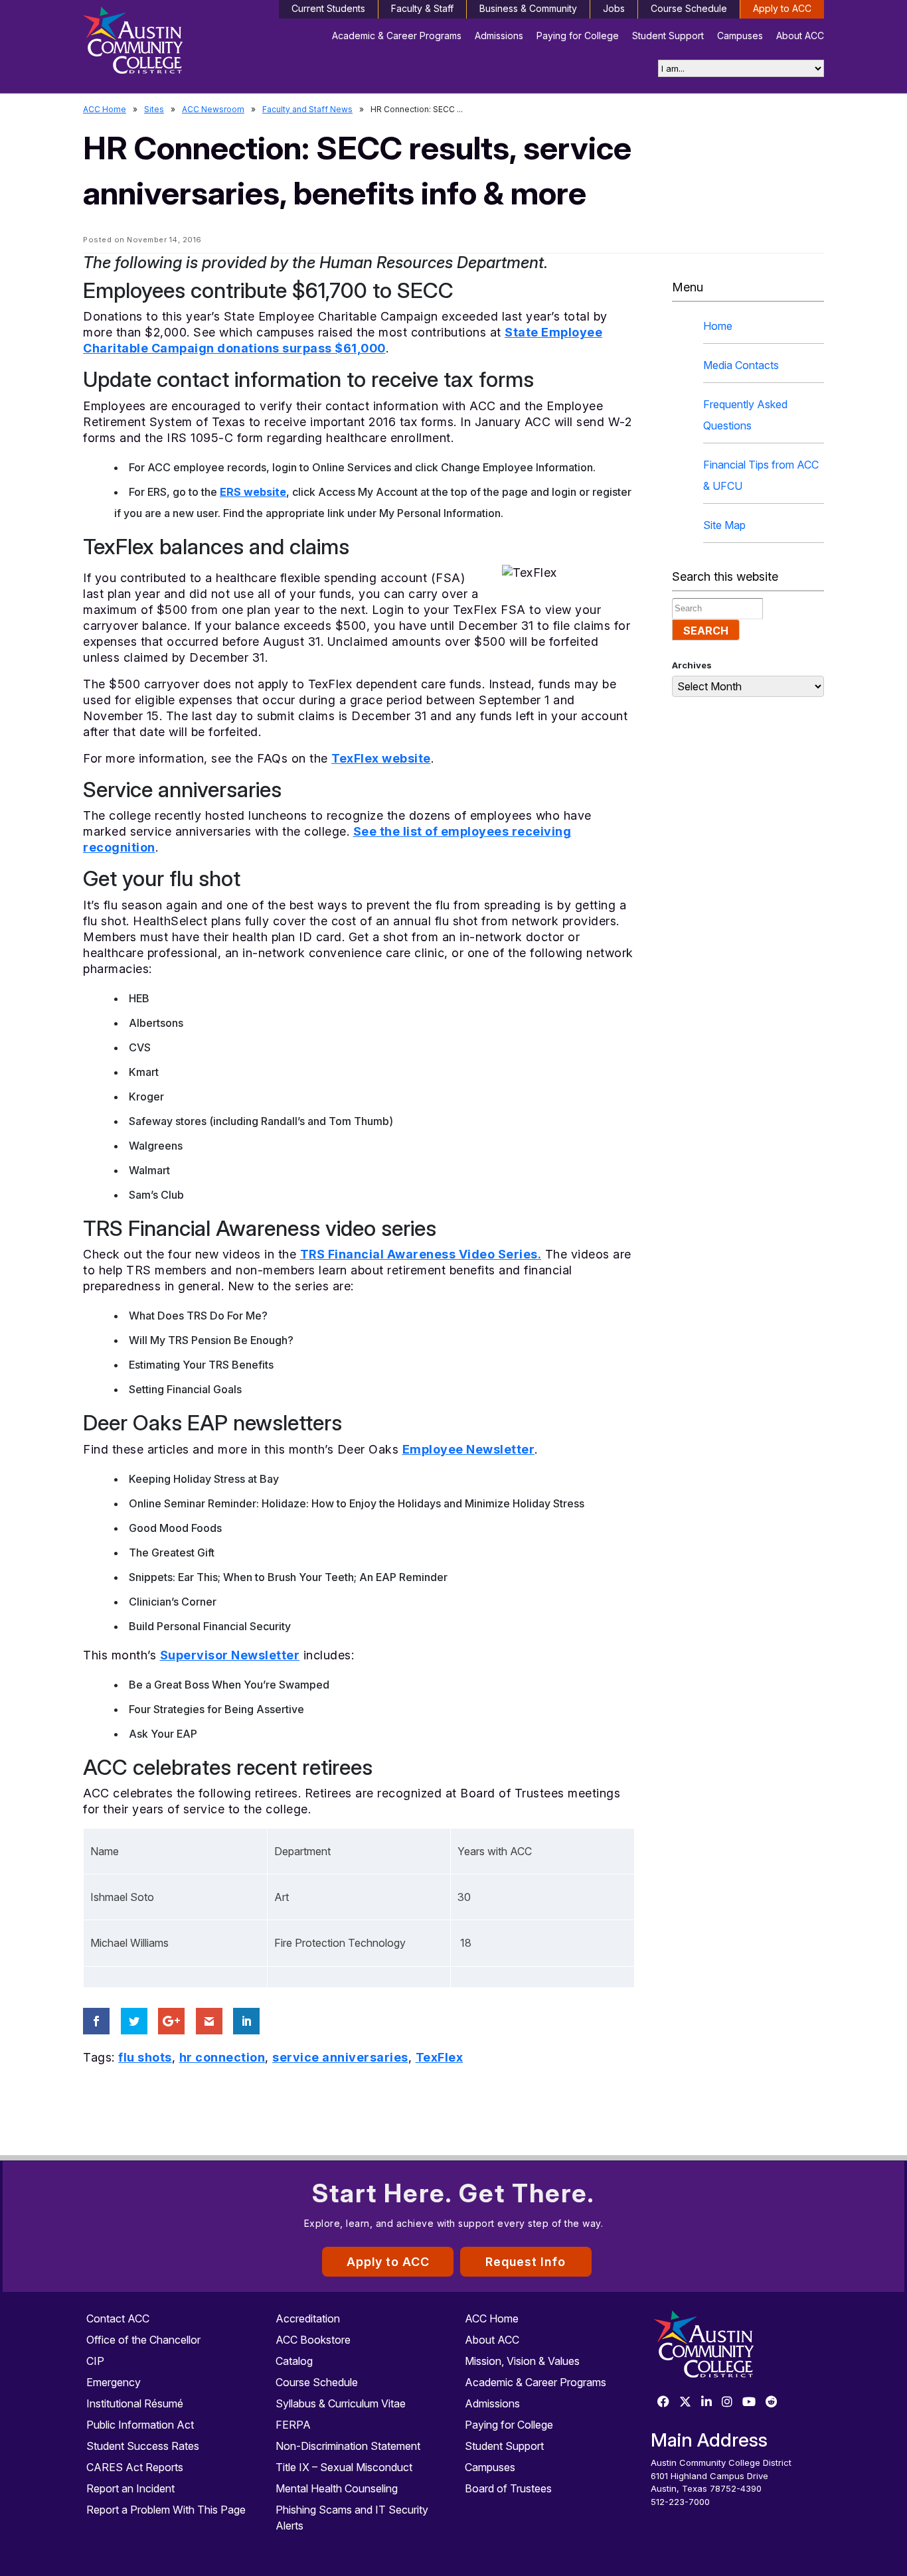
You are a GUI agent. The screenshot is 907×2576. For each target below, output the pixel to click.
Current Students (328, 8)
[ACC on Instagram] (727, 2402)
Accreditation (308, 2318)
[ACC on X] (685, 2402)
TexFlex (440, 2057)
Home (718, 326)
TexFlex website (381, 758)
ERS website (253, 492)
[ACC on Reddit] (772, 2402)
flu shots (145, 2057)
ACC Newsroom (213, 109)
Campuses (740, 36)
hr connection (222, 2057)
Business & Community (528, 8)
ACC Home (105, 109)
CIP (95, 2361)
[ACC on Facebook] (663, 2402)
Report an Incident (130, 2488)
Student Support (668, 36)
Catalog (294, 2361)
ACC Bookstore (313, 2340)
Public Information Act (140, 2425)
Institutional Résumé (135, 2403)
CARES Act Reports (135, 2467)
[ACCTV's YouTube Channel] (749, 2402)
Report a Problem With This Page (166, 2510)
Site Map (724, 525)
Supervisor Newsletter (230, 1655)
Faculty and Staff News (307, 109)
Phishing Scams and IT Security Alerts (352, 2518)
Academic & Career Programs (397, 36)
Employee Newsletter (469, 1449)
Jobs (614, 8)
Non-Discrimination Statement (348, 2446)
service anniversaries (340, 2057)
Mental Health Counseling (337, 2488)
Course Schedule (689, 8)
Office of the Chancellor (143, 2340)
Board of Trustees (508, 2488)
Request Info (526, 2262)
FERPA (293, 2425)
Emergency (114, 2382)
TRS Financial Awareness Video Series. (421, 1254)
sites (154, 109)
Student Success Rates (143, 2446)
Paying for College (578, 36)
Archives (692, 665)
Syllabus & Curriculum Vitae (341, 2403)
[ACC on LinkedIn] (706, 2402)
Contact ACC (118, 2318)
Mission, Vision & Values (522, 2361)
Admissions (499, 36)
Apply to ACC (782, 8)
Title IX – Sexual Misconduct (344, 2467)
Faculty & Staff (422, 8)
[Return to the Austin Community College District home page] (170, 43)
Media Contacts (741, 365)
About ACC (800, 36)
